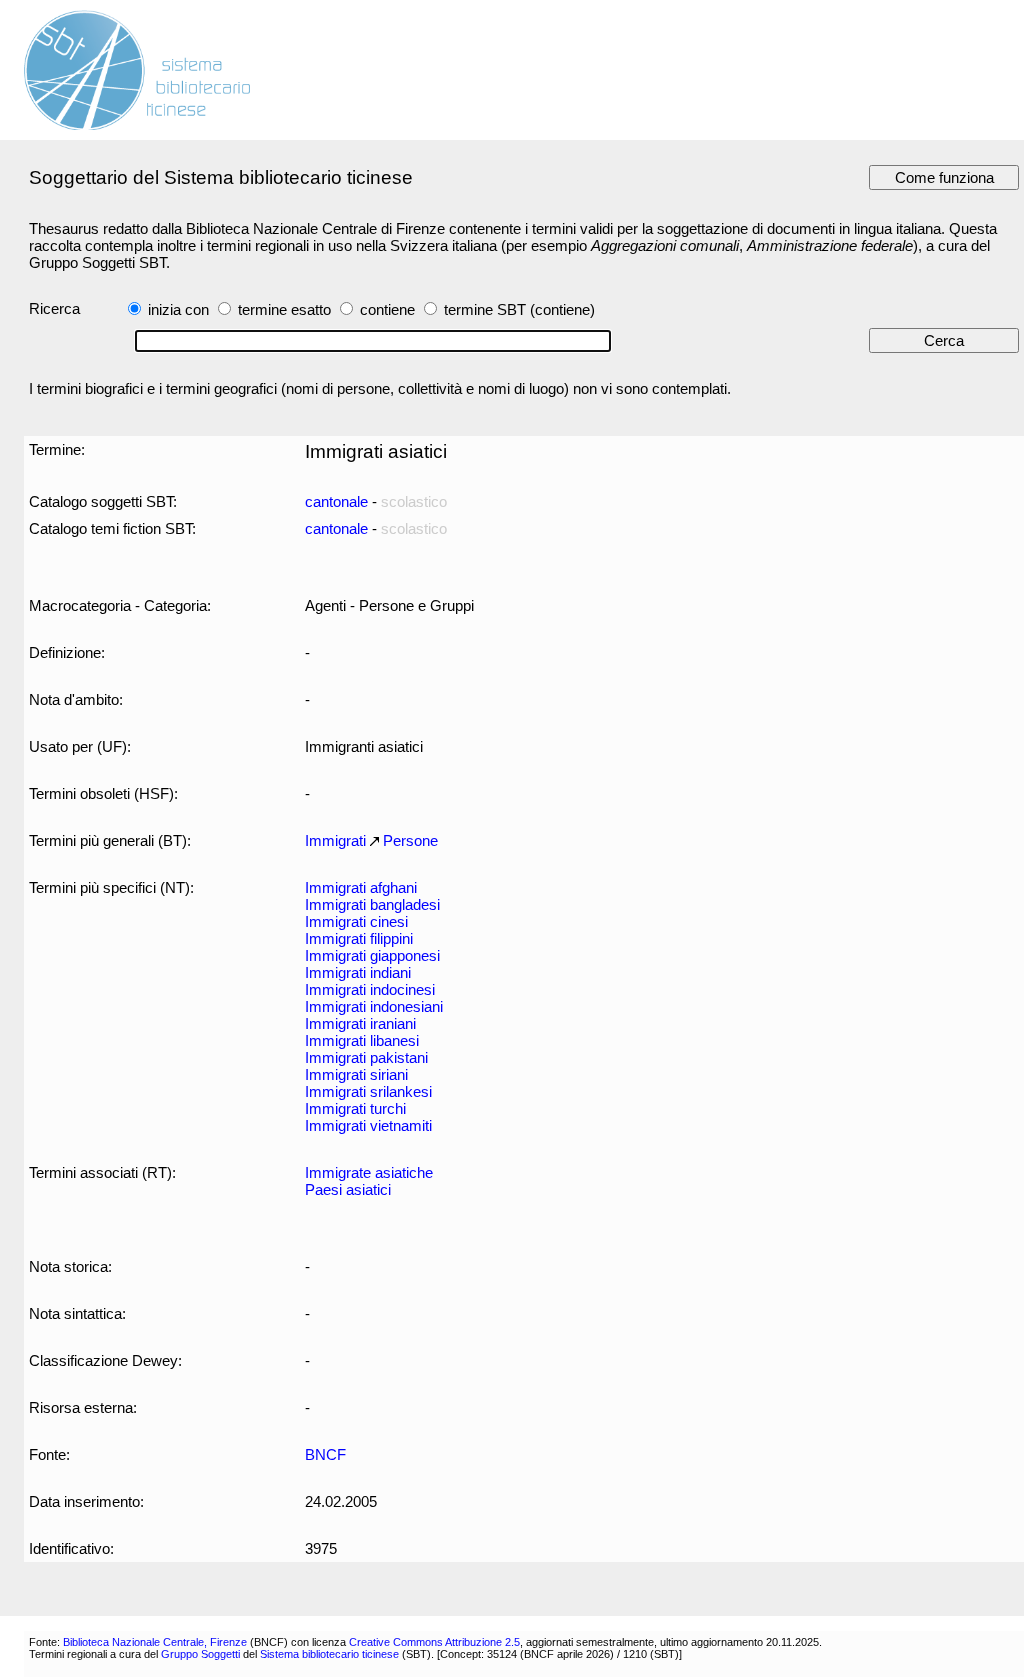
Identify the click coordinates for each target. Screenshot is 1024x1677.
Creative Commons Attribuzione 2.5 (434, 1642)
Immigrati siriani (356, 1074)
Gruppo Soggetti (200, 1654)
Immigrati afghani (361, 887)
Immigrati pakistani (366, 1057)
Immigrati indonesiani (374, 1006)
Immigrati (335, 840)
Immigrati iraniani (360, 1023)
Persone (410, 840)
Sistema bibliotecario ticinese (329, 1654)
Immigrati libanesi (362, 1040)
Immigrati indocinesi (370, 989)
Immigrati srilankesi (368, 1091)
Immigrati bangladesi (372, 904)
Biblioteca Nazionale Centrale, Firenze (155, 1642)
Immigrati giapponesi (372, 955)
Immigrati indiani (358, 972)
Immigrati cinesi (356, 921)
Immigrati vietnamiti (368, 1125)
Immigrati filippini (359, 938)
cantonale (336, 501)
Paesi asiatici (348, 1189)
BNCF (325, 1454)
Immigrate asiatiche (369, 1172)
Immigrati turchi (355, 1108)
